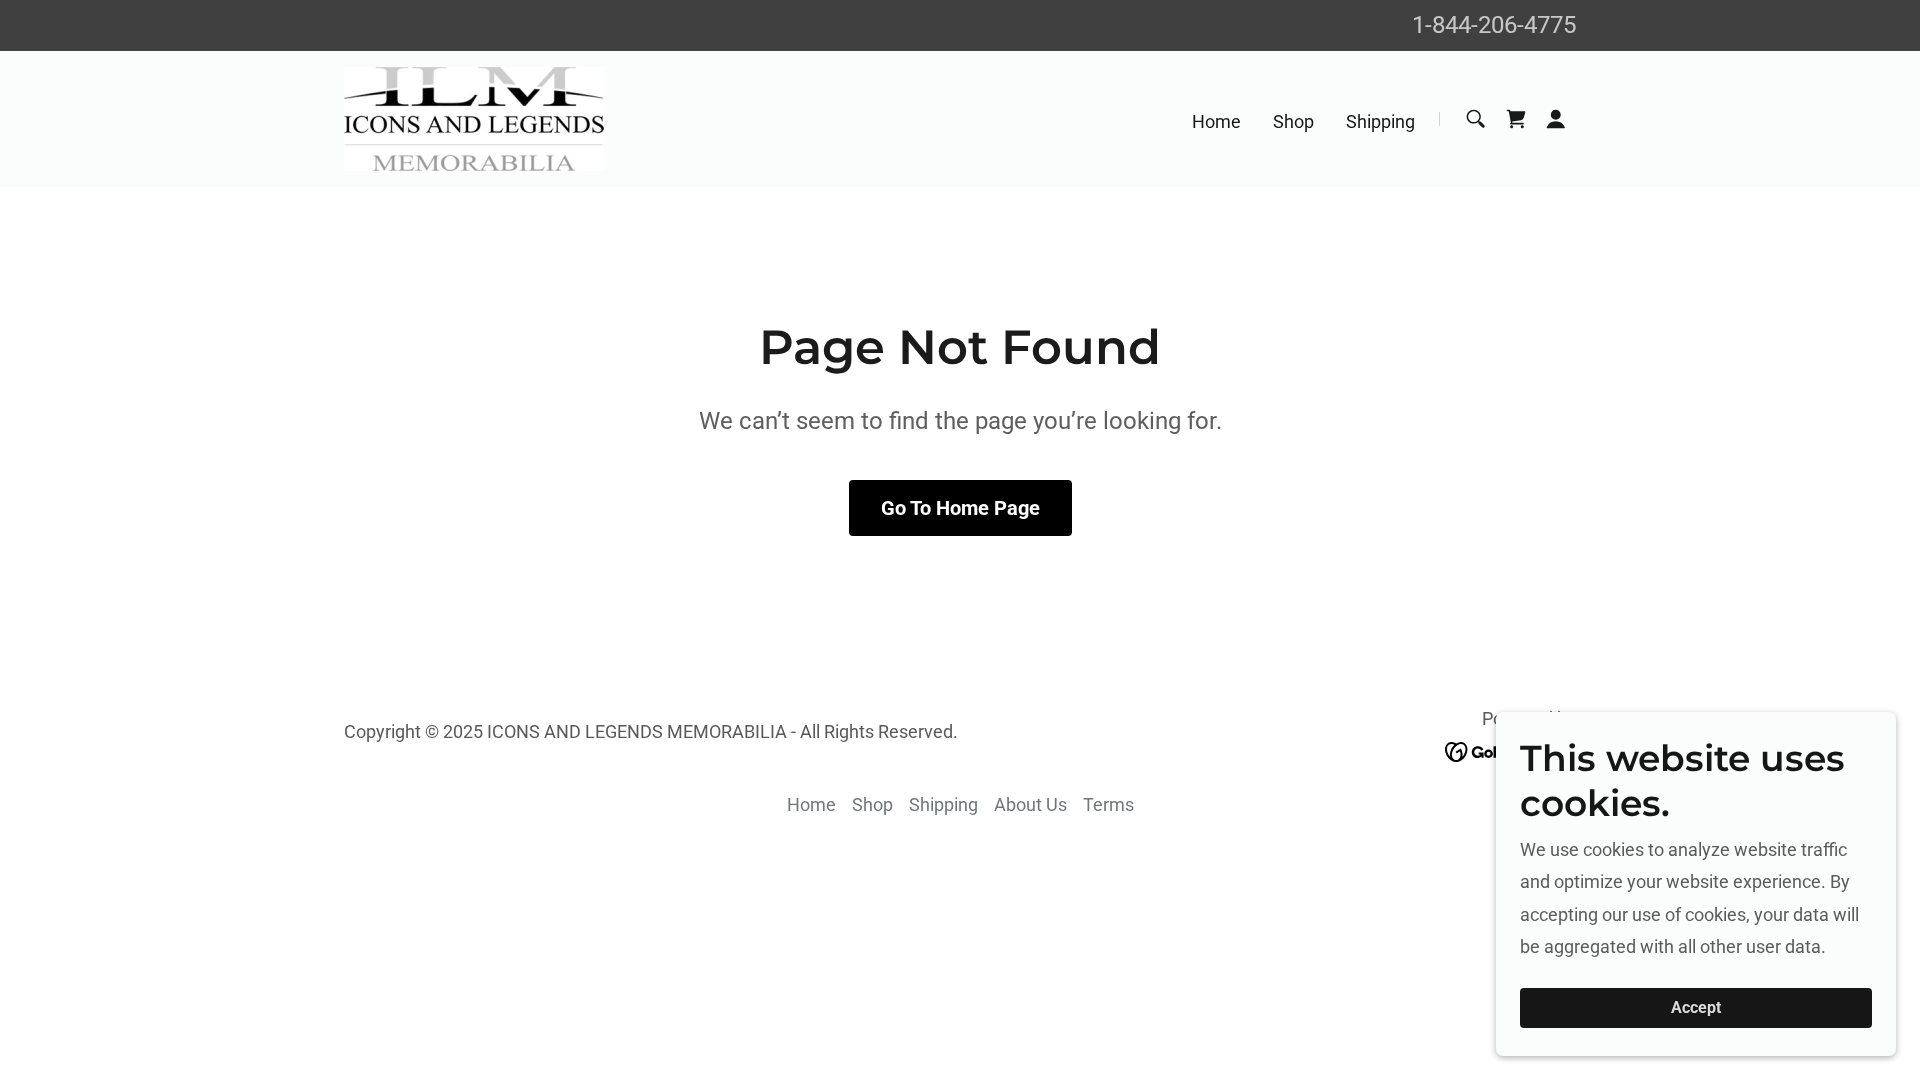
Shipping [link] (1380, 121)
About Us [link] (1030, 804)
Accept (1696, 1008)
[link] (474, 117)
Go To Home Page (960, 508)
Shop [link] (1293, 121)
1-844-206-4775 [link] (1494, 25)
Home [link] (1216, 121)
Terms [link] (1108, 804)
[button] (1556, 119)
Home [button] (811, 804)
